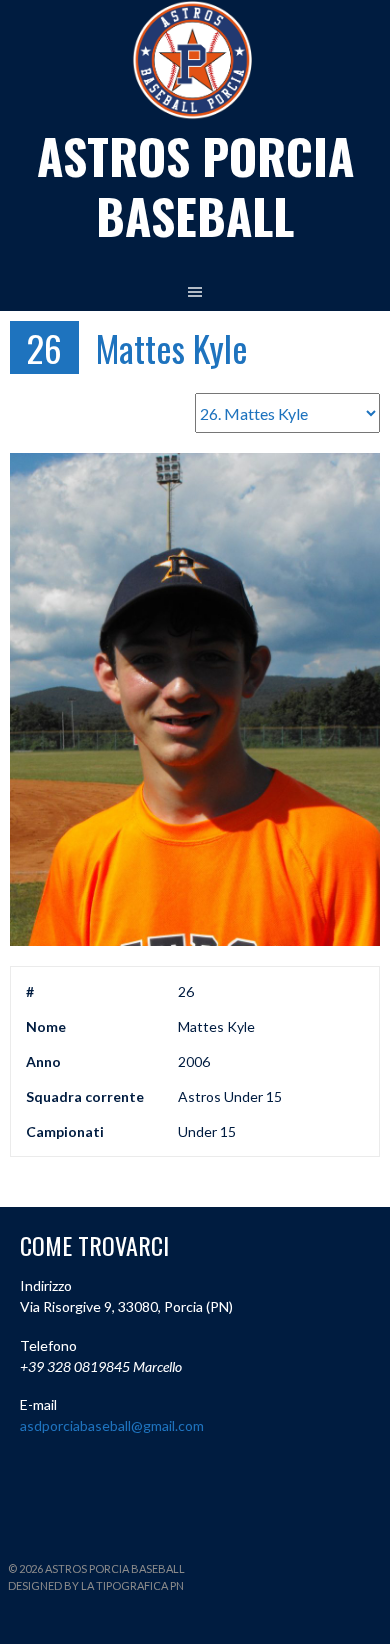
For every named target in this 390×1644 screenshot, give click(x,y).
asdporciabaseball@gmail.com (112, 1425)
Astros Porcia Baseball (195, 185)
